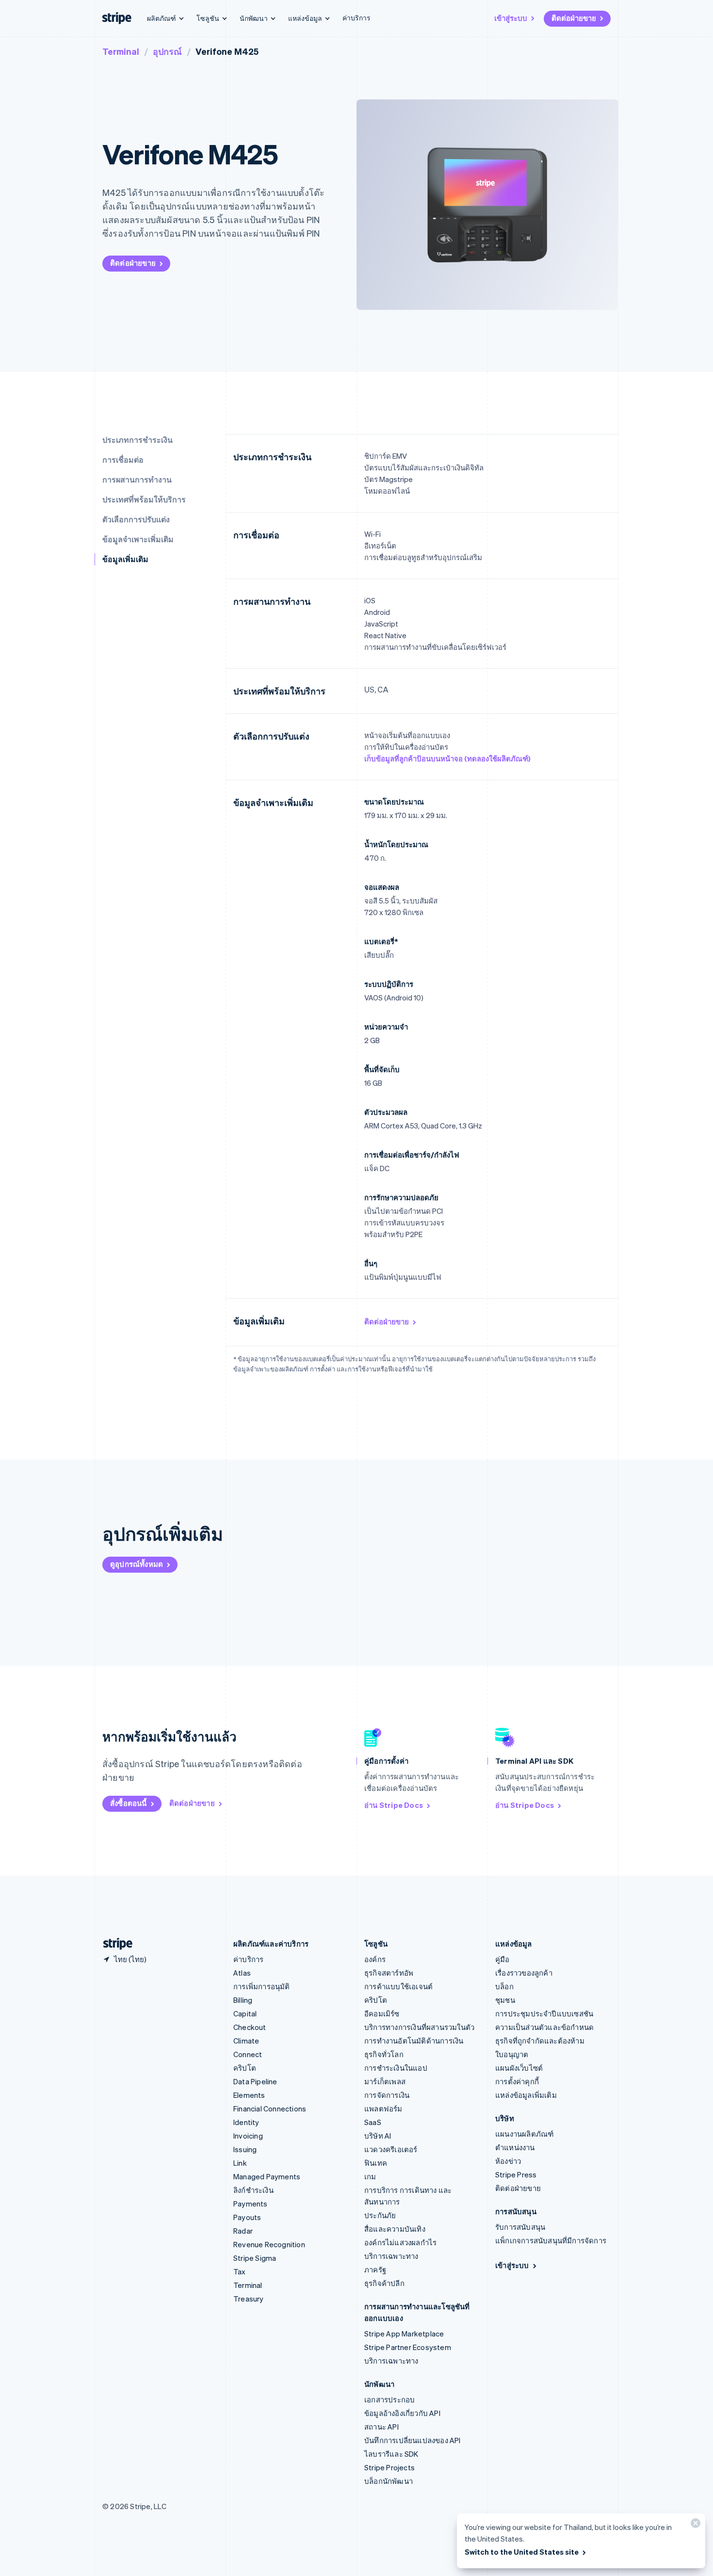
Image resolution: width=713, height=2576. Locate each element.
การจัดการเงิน (387, 2095)
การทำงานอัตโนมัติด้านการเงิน (414, 2041)
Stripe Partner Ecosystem (408, 2347)
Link (240, 2163)
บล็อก (504, 1986)
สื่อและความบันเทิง (395, 2229)
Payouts (247, 2217)
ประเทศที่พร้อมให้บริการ (144, 499)
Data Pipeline (255, 2081)
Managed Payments (267, 2176)
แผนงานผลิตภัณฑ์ (524, 2134)
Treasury (249, 2299)
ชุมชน (505, 2000)
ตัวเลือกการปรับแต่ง (136, 519)
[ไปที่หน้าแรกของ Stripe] (114, 1944)
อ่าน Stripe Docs (394, 1805)
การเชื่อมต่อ (123, 459)
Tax (240, 2271)
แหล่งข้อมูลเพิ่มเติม (526, 2095)
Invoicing (248, 2136)
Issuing (245, 2149)
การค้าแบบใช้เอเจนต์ (398, 1986)
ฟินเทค (376, 2163)
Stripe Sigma (255, 2258)
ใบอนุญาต (512, 2054)
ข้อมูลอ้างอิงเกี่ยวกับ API (402, 2413)
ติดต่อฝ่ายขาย (574, 18)
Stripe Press (516, 2174)
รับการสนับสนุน (520, 2227)
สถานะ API (381, 2427)
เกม (370, 2176)
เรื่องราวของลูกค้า (524, 1973)
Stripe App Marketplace (404, 2334)
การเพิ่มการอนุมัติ (262, 1986)
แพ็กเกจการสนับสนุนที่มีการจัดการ (551, 2240)
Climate (246, 2041)
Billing (243, 2000)
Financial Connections (270, 2109)
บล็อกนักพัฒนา (389, 2481)
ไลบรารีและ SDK (391, 2454)
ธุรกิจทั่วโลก (384, 2054)
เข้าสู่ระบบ (511, 18)
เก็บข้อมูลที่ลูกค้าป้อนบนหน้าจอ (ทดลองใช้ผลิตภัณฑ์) (447, 758)
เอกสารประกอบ (389, 2399)
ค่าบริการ (356, 17)
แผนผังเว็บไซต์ (519, 2068)
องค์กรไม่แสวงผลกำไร (400, 2242)
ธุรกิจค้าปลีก (384, 2283)
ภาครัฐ (375, 2270)
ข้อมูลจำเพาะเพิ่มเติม (138, 539)
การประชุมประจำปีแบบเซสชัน (544, 2013)
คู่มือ (502, 1959)
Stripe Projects (389, 2467)
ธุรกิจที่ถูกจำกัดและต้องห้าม (540, 2041)
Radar (243, 2231)
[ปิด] (694, 2525)
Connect (248, 2054)
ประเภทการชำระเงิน (138, 440)
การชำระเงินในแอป (396, 2068)
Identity (246, 2122)
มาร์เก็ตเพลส (385, 2081)
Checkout (250, 2027)
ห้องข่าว (508, 2161)
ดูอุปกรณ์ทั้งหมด (137, 1564)
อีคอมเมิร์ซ (382, 2013)
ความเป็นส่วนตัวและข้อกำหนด (544, 2027)
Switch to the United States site (522, 2552)
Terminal (121, 51)
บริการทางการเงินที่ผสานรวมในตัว (419, 2027)
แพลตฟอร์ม (383, 2109)
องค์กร (375, 1959)
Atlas (242, 1973)
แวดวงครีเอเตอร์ (391, 2149)
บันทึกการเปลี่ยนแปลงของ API (413, 2440)
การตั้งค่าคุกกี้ (517, 2081)
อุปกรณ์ (167, 51)
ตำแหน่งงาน (515, 2147)
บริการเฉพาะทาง (391, 2256)
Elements (249, 2095)
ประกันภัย (380, 2215)
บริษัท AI (378, 2136)
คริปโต (245, 2068)
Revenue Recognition (269, 2244)
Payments (251, 2204)
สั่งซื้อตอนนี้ (129, 1803)
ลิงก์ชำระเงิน (253, 2190)
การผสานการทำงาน (137, 479)
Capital (245, 2013)
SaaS (373, 2122)
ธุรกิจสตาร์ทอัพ (389, 1973)
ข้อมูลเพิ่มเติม (125, 559)
